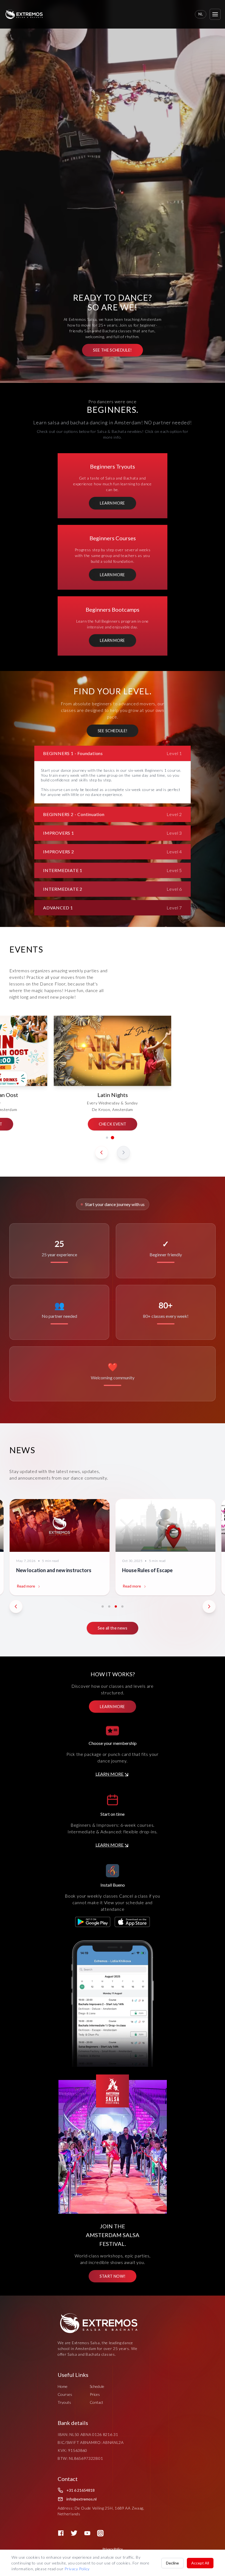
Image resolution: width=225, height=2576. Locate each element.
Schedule (97, 2386)
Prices (95, 2394)
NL (201, 14)
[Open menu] (215, 14)
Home (63, 2386)
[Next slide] (123, 1152)
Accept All (200, 2563)
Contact (96, 2402)
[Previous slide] (102, 1152)
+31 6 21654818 (81, 2490)
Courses (65, 2394)
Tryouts (64, 2402)
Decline (172, 2563)
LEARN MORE (109, 1774)
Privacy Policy (113, 2549)
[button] (107, 1138)
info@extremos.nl (81, 2499)
